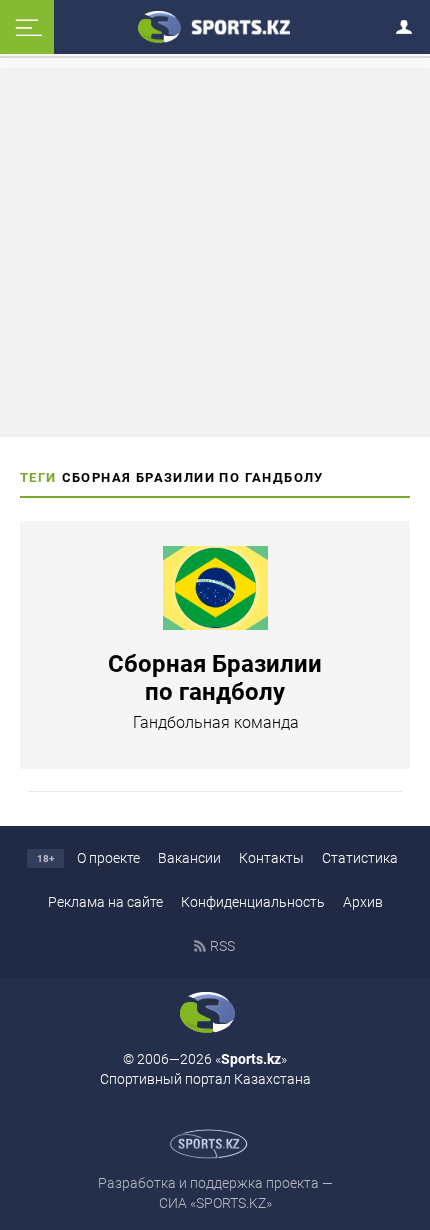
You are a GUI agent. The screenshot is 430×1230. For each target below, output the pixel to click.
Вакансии (189, 858)
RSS (222, 946)
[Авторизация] (410, 23)
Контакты (271, 858)
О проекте (108, 858)
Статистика (360, 858)
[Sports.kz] (215, 26)
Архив (363, 902)
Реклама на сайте (105, 902)
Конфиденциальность (253, 902)
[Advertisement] (215, 251)
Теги (38, 477)
